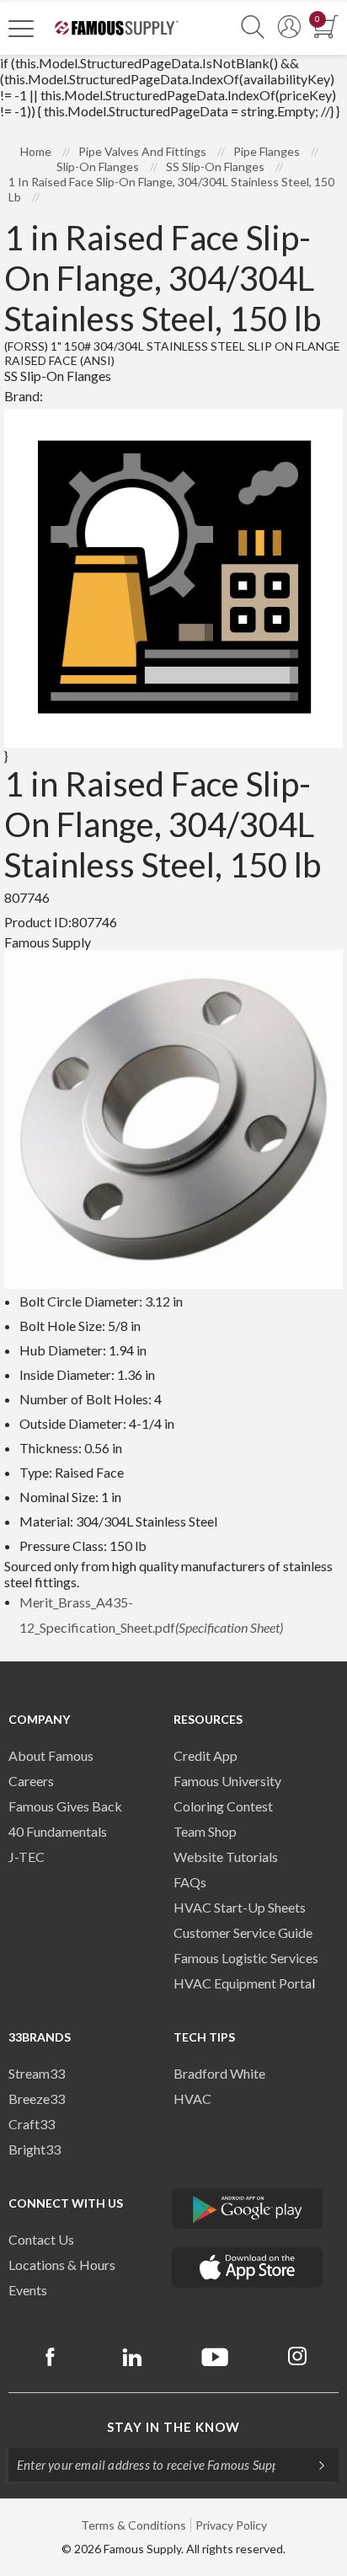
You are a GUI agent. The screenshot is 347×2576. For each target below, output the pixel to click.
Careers (31, 1781)
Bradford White (219, 2073)
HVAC (192, 2098)
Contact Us (41, 2239)
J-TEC (27, 1857)
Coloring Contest (223, 1806)
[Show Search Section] (253, 27)
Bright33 (35, 2149)
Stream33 (37, 2073)
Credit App (206, 1755)
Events (28, 2290)
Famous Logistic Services (246, 1958)
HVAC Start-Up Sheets (240, 1907)
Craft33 (32, 2124)
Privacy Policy (231, 2525)
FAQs (190, 1882)
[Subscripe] (313, 2465)
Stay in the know (173, 2427)
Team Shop (205, 1831)
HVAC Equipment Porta (243, 1983)
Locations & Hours (62, 2265)
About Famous (51, 1755)
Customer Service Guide (243, 1932)
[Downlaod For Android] (248, 2208)
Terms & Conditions (133, 2525)
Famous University (227, 1781)
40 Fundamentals (58, 1831)
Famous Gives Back (65, 1806)
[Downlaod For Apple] (248, 2267)
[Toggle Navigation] (21, 28)
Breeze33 (37, 2098)
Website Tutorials (226, 1857)
